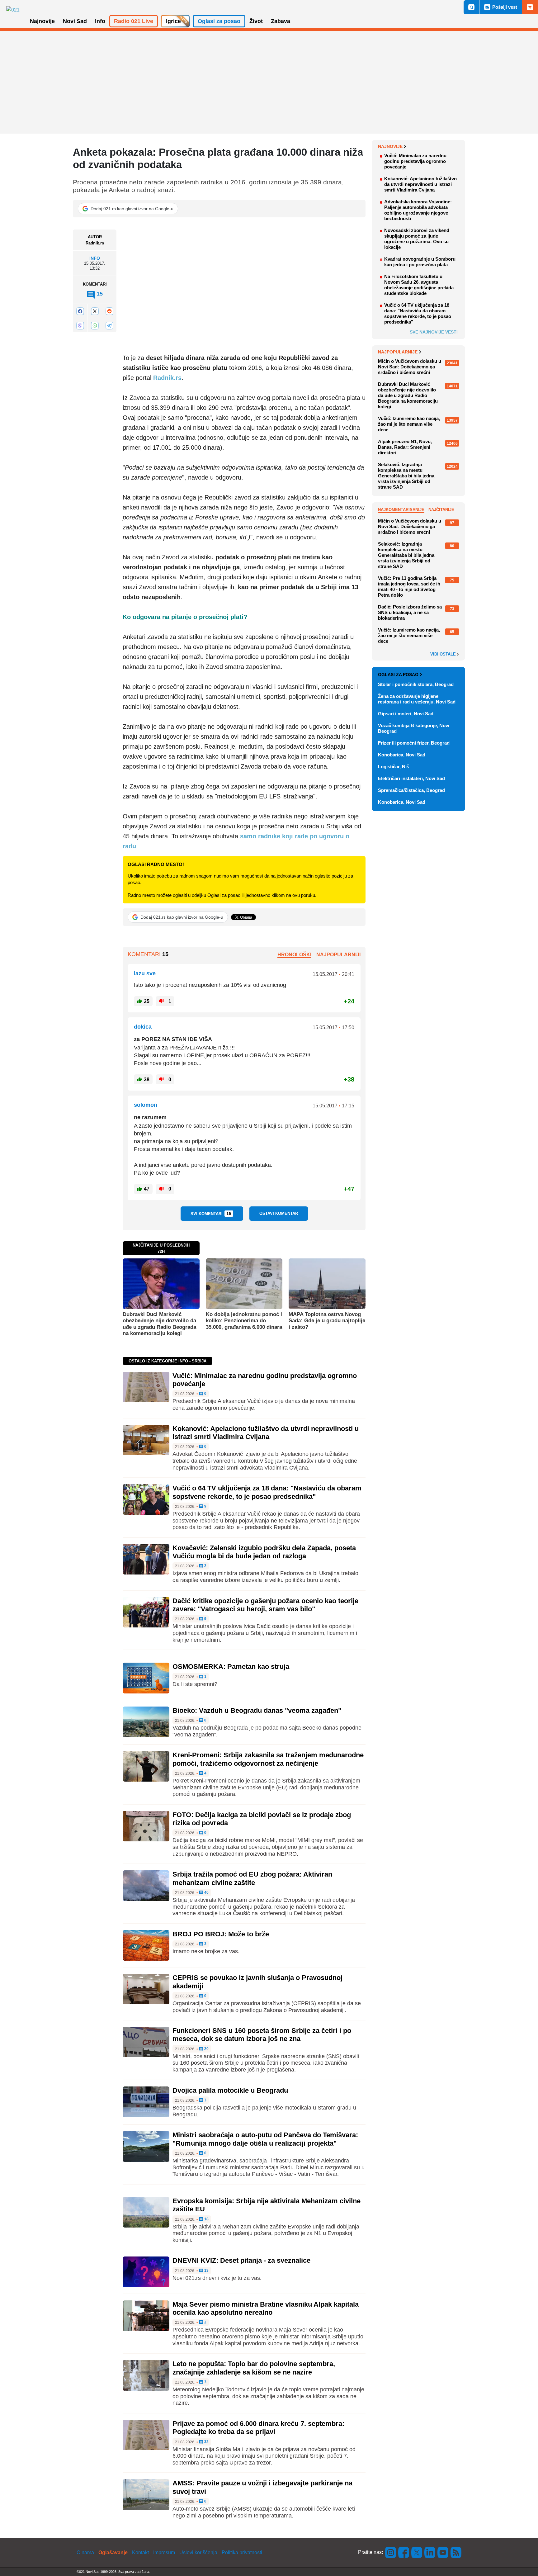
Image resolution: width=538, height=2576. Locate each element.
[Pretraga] (471, 7)
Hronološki (294, 955)
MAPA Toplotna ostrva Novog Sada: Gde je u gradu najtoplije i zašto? (327, 1321)
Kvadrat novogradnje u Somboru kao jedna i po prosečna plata (420, 262)
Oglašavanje (113, 2552)
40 (206, 1893)
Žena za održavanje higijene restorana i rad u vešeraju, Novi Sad (417, 699)
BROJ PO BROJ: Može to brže (221, 1934)
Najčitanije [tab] (441, 510)
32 (206, 2442)
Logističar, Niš (394, 767)
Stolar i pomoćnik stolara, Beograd (416, 684)
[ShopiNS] (530, 7)
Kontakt (140, 2552)
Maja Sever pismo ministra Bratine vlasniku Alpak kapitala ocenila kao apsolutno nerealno (266, 2308)
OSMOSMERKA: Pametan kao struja (231, 1667)
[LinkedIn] (430, 2552)
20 (206, 2049)
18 (206, 2219)
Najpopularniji (338, 955)
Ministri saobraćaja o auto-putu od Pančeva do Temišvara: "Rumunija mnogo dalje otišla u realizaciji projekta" (265, 2139)
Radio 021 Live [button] (134, 21)
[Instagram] (391, 2552)
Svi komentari (211, 1214)
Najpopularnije (398, 352)
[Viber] (80, 326)
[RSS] (455, 2552)
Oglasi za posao (398, 675)
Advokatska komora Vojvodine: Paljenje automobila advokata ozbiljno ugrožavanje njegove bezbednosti (418, 210)
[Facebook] (80, 311)
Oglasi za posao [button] (219, 21)
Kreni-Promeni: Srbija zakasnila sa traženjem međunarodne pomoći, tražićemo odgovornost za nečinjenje (268, 1759)
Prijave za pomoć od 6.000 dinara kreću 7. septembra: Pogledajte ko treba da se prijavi (258, 2428)
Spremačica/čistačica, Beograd (411, 790)
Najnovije (390, 146)
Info (95, 258)
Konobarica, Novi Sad (402, 755)
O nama (85, 2552)
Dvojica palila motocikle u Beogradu (230, 2090)
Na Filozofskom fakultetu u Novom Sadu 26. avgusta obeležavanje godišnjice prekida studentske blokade (419, 285)
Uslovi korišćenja (198, 2552)
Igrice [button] (173, 21)
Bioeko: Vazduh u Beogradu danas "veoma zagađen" (257, 1710)
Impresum (164, 2552)
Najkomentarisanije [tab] (401, 510)
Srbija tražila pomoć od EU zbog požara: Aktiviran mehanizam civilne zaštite (252, 1878)
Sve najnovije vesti (434, 332)
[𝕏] (95, 311)
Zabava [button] (281, 21)
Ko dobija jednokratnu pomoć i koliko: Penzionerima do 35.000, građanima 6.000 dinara (244, 1321)
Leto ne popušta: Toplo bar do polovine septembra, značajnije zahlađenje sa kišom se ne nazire (254, 2368)
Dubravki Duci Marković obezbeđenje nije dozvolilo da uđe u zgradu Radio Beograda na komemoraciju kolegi (159, 1324)
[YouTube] (443, 2552)
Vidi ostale (444, 654)
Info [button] (100, 21)
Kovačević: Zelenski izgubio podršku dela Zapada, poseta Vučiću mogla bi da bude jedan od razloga (264, 1552)
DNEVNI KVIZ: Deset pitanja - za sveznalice (241, 2260)
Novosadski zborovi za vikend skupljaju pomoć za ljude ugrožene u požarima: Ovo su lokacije (417, 239)
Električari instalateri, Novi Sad (411, 778)
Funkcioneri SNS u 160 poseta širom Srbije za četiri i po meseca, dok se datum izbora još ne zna (262, 2035)
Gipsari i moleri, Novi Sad (406, 714)
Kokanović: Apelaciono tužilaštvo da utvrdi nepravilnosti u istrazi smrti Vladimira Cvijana (266, 1433)
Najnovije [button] (42, 21)
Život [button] (256, 21)
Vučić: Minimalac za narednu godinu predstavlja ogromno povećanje (415, 161)
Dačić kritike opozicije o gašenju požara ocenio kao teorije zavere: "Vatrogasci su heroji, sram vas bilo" (265, 1605)
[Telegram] (109, 326)
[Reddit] (109, 311)
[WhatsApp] (95, 326)
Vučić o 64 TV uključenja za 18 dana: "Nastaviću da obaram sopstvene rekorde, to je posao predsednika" (267, 1492)
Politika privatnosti (242, 2552)
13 (206, 2271)
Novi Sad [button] (75, 21)
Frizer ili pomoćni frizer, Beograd (414, 743)
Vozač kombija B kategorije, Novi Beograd (414, 728)
